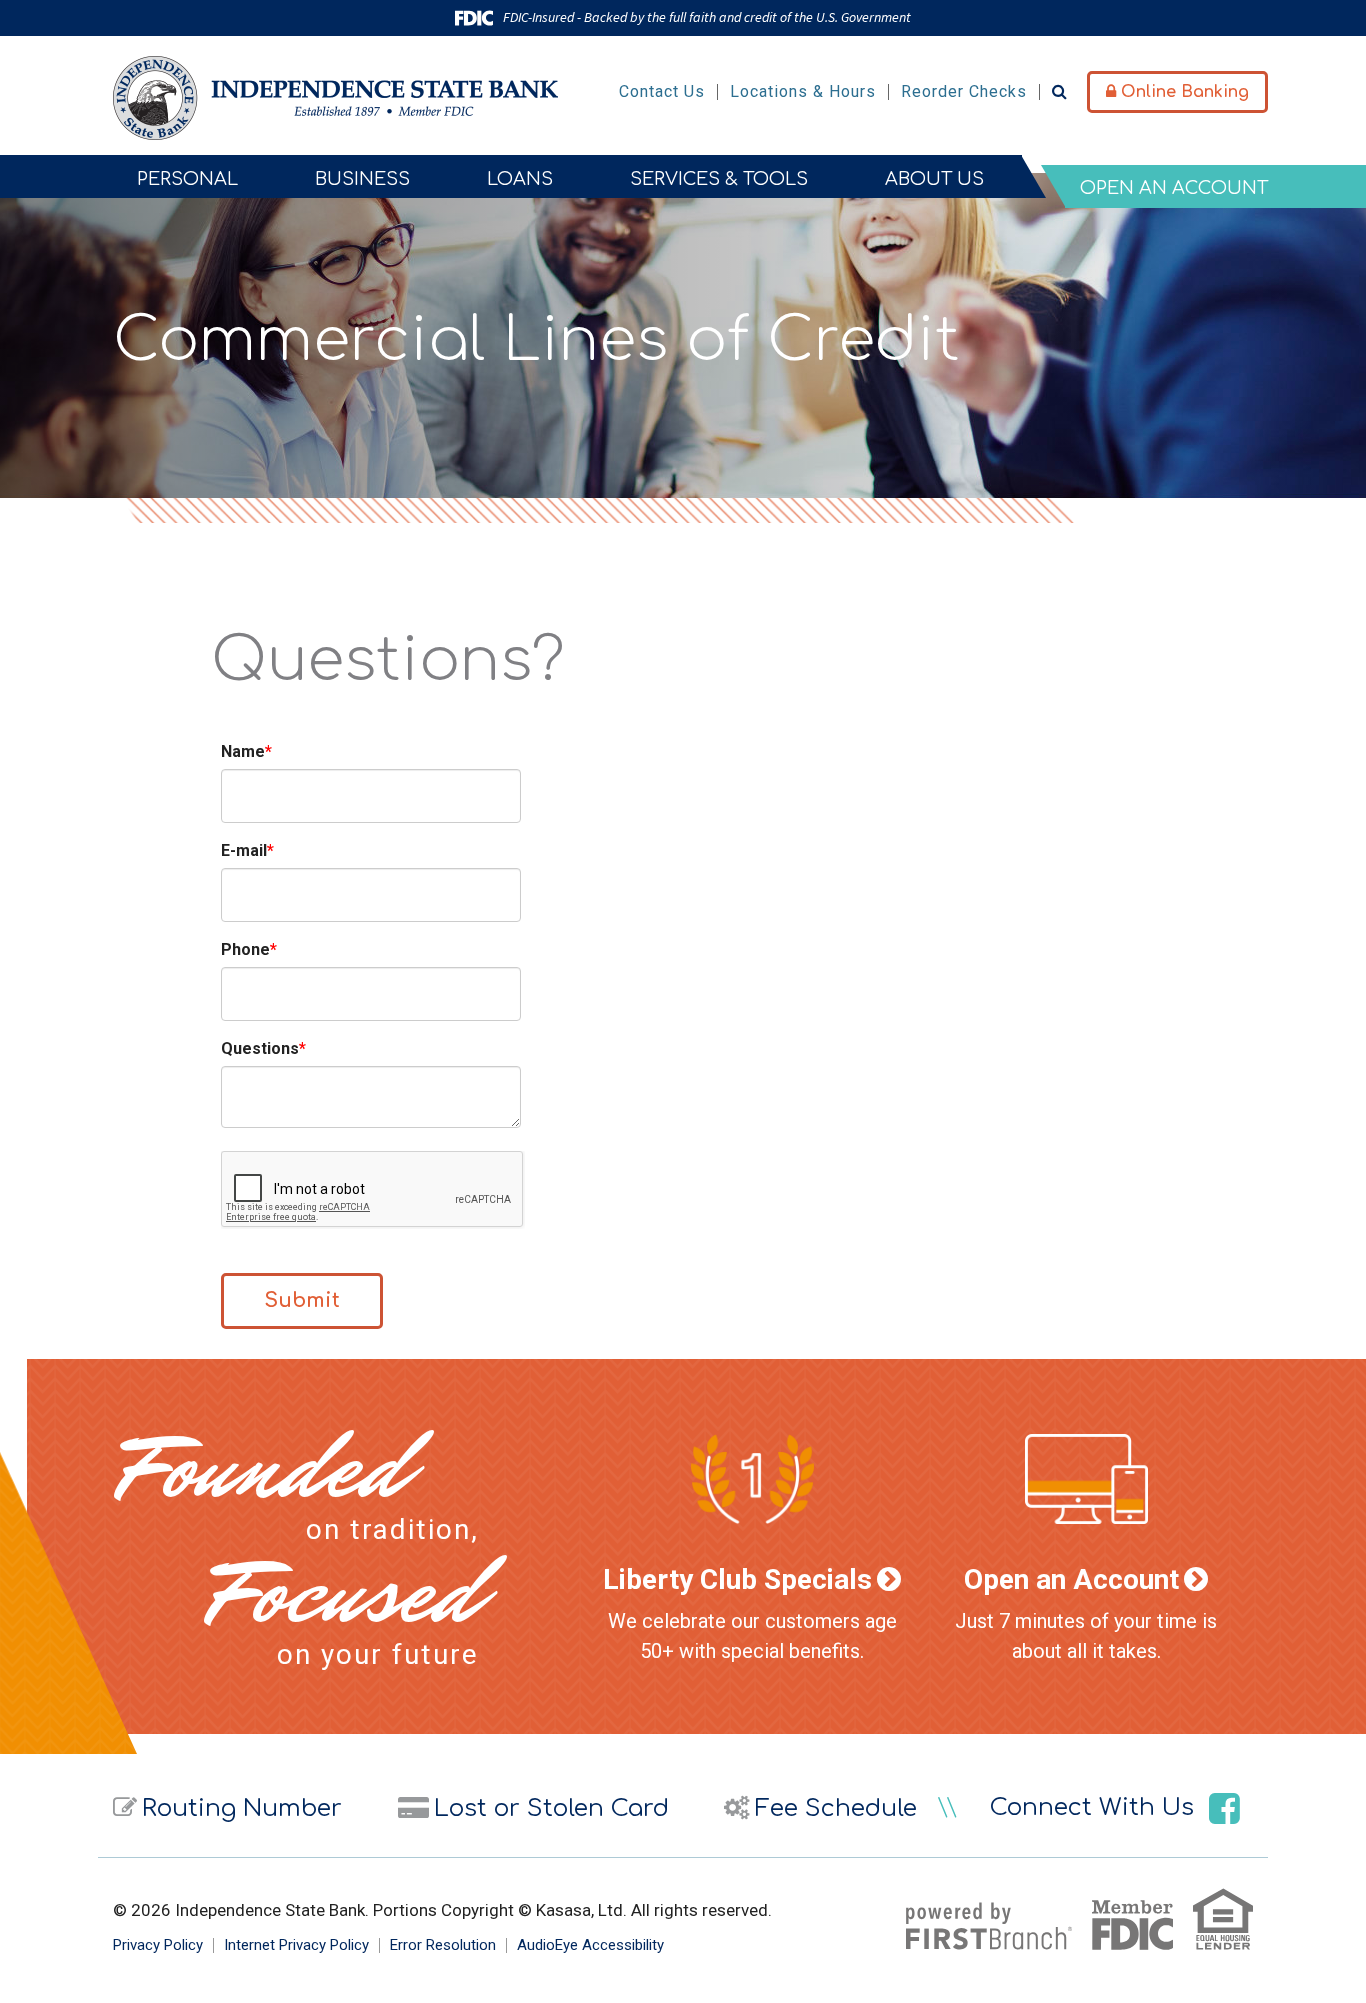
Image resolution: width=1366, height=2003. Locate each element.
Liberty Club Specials (737, 1579)
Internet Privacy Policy (296, 1945)
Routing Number (242, 1808)
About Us (934, 179)
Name (243, 751)
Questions (260, 1048)
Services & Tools (719, 179)
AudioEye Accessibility (590, 1945)
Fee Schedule (836, 1808)
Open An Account (1174, 188)
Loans (520, 179)
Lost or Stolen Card (551, 1808)
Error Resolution (443, 1945)
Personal (187, 179)
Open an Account (1071, 1579)
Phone (245, 949)
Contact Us (662, 91)
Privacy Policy (158, 1945)
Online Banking (1182, 92)
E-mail (244, 850)
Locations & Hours (803, 91)
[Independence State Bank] (335, 97)
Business (362, 179)
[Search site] (1059, 91)
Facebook (1224, 1808)
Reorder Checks (964, 91)
